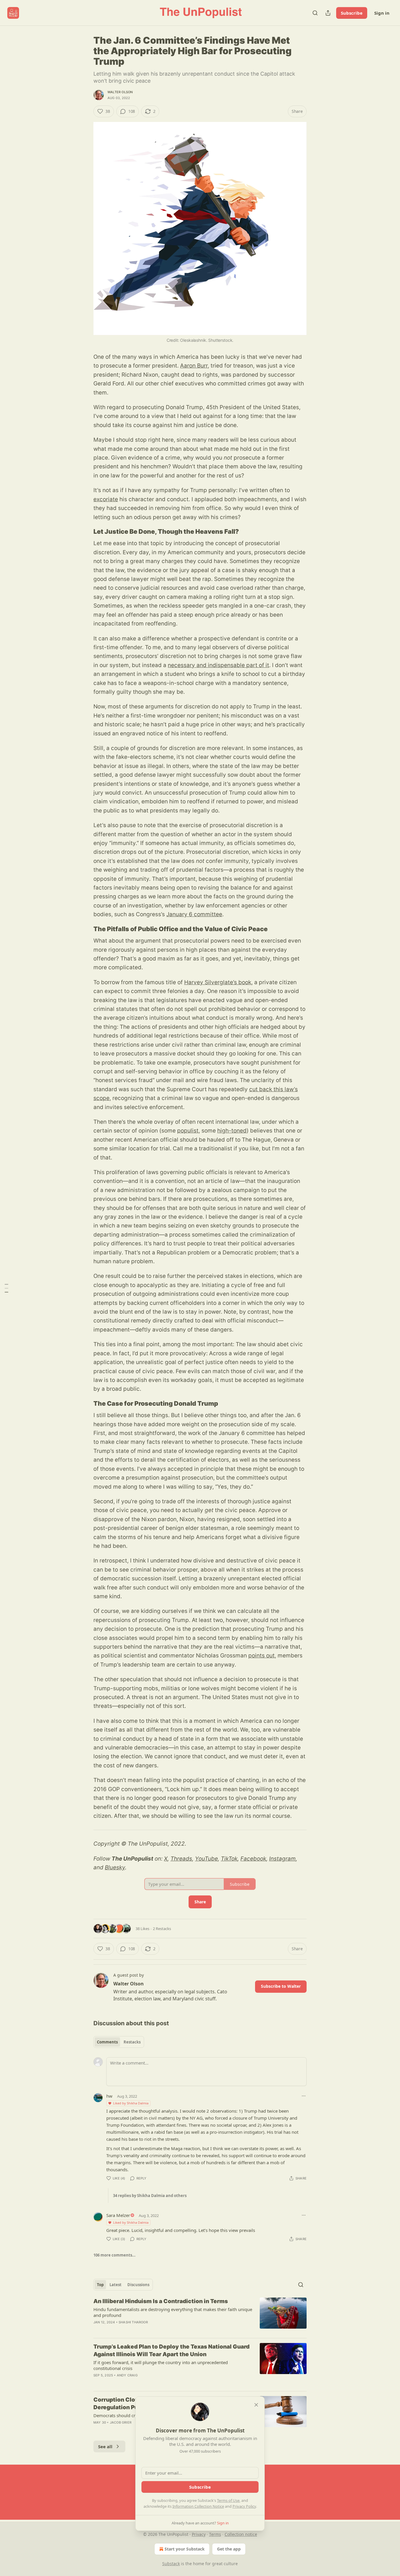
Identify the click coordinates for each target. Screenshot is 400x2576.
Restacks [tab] (132, 2042)
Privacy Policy (244, 2506)
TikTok (229, 1859)
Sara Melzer (118, 2215)
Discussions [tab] (138, 2285)
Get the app (229, 2549)
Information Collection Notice (198, 2506)
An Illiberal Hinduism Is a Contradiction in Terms (161, 2301)
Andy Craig (127, 2375)
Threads (181, 1859)
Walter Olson (120, 92)
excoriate (106, 499)
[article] (200, 2315)
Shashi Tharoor (133, 2322)
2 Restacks (162, 1929)
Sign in (382, 13)
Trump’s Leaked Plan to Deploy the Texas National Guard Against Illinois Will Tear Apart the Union (171, 2350)
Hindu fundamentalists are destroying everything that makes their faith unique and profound (173, 2312)
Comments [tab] (107, 2042)
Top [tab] (100, 2285)
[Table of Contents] (6, 1288)
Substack (171, 2564)
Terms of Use (228, 2500)
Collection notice (241, 2534)
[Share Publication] (328, 13)
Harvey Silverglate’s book (218, 982)
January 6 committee (194, 914)
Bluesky (115, 1867)
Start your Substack (185, 2549)
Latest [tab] (116, 2285)
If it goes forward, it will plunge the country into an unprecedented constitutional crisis (161, 2365)
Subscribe (352, 13)
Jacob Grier (121, 2422)
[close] (256, 2405)
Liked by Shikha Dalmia (131, 2103)
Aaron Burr (194, 366)
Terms (215, 2534)
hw (109, 2096)
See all (105, 2446)
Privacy (199, 2534)
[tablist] (119, 2042)
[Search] (315, 13)
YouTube (206, 1859)
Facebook (253, 1859)
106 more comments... (114, 2255)
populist (188, 1131)
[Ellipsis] (304, 2096)
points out (261, 1656)
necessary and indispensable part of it (218, 665)
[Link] (85, 532)
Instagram (282, 1859)
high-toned (232, 1131)
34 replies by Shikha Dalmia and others (150, 2196)
